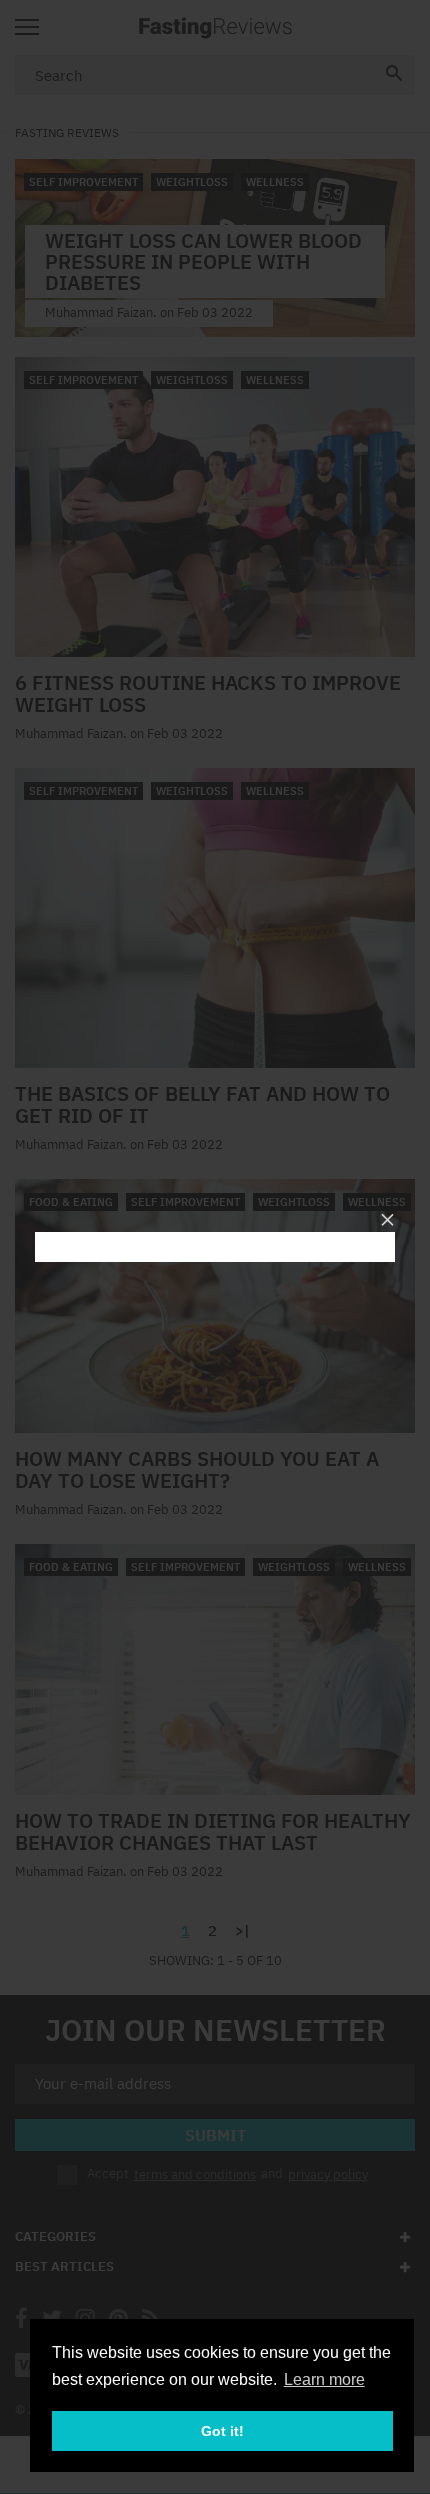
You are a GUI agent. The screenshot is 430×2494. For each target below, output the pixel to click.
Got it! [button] (222, 2431)
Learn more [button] (324, 2379)
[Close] (387, 1219)
